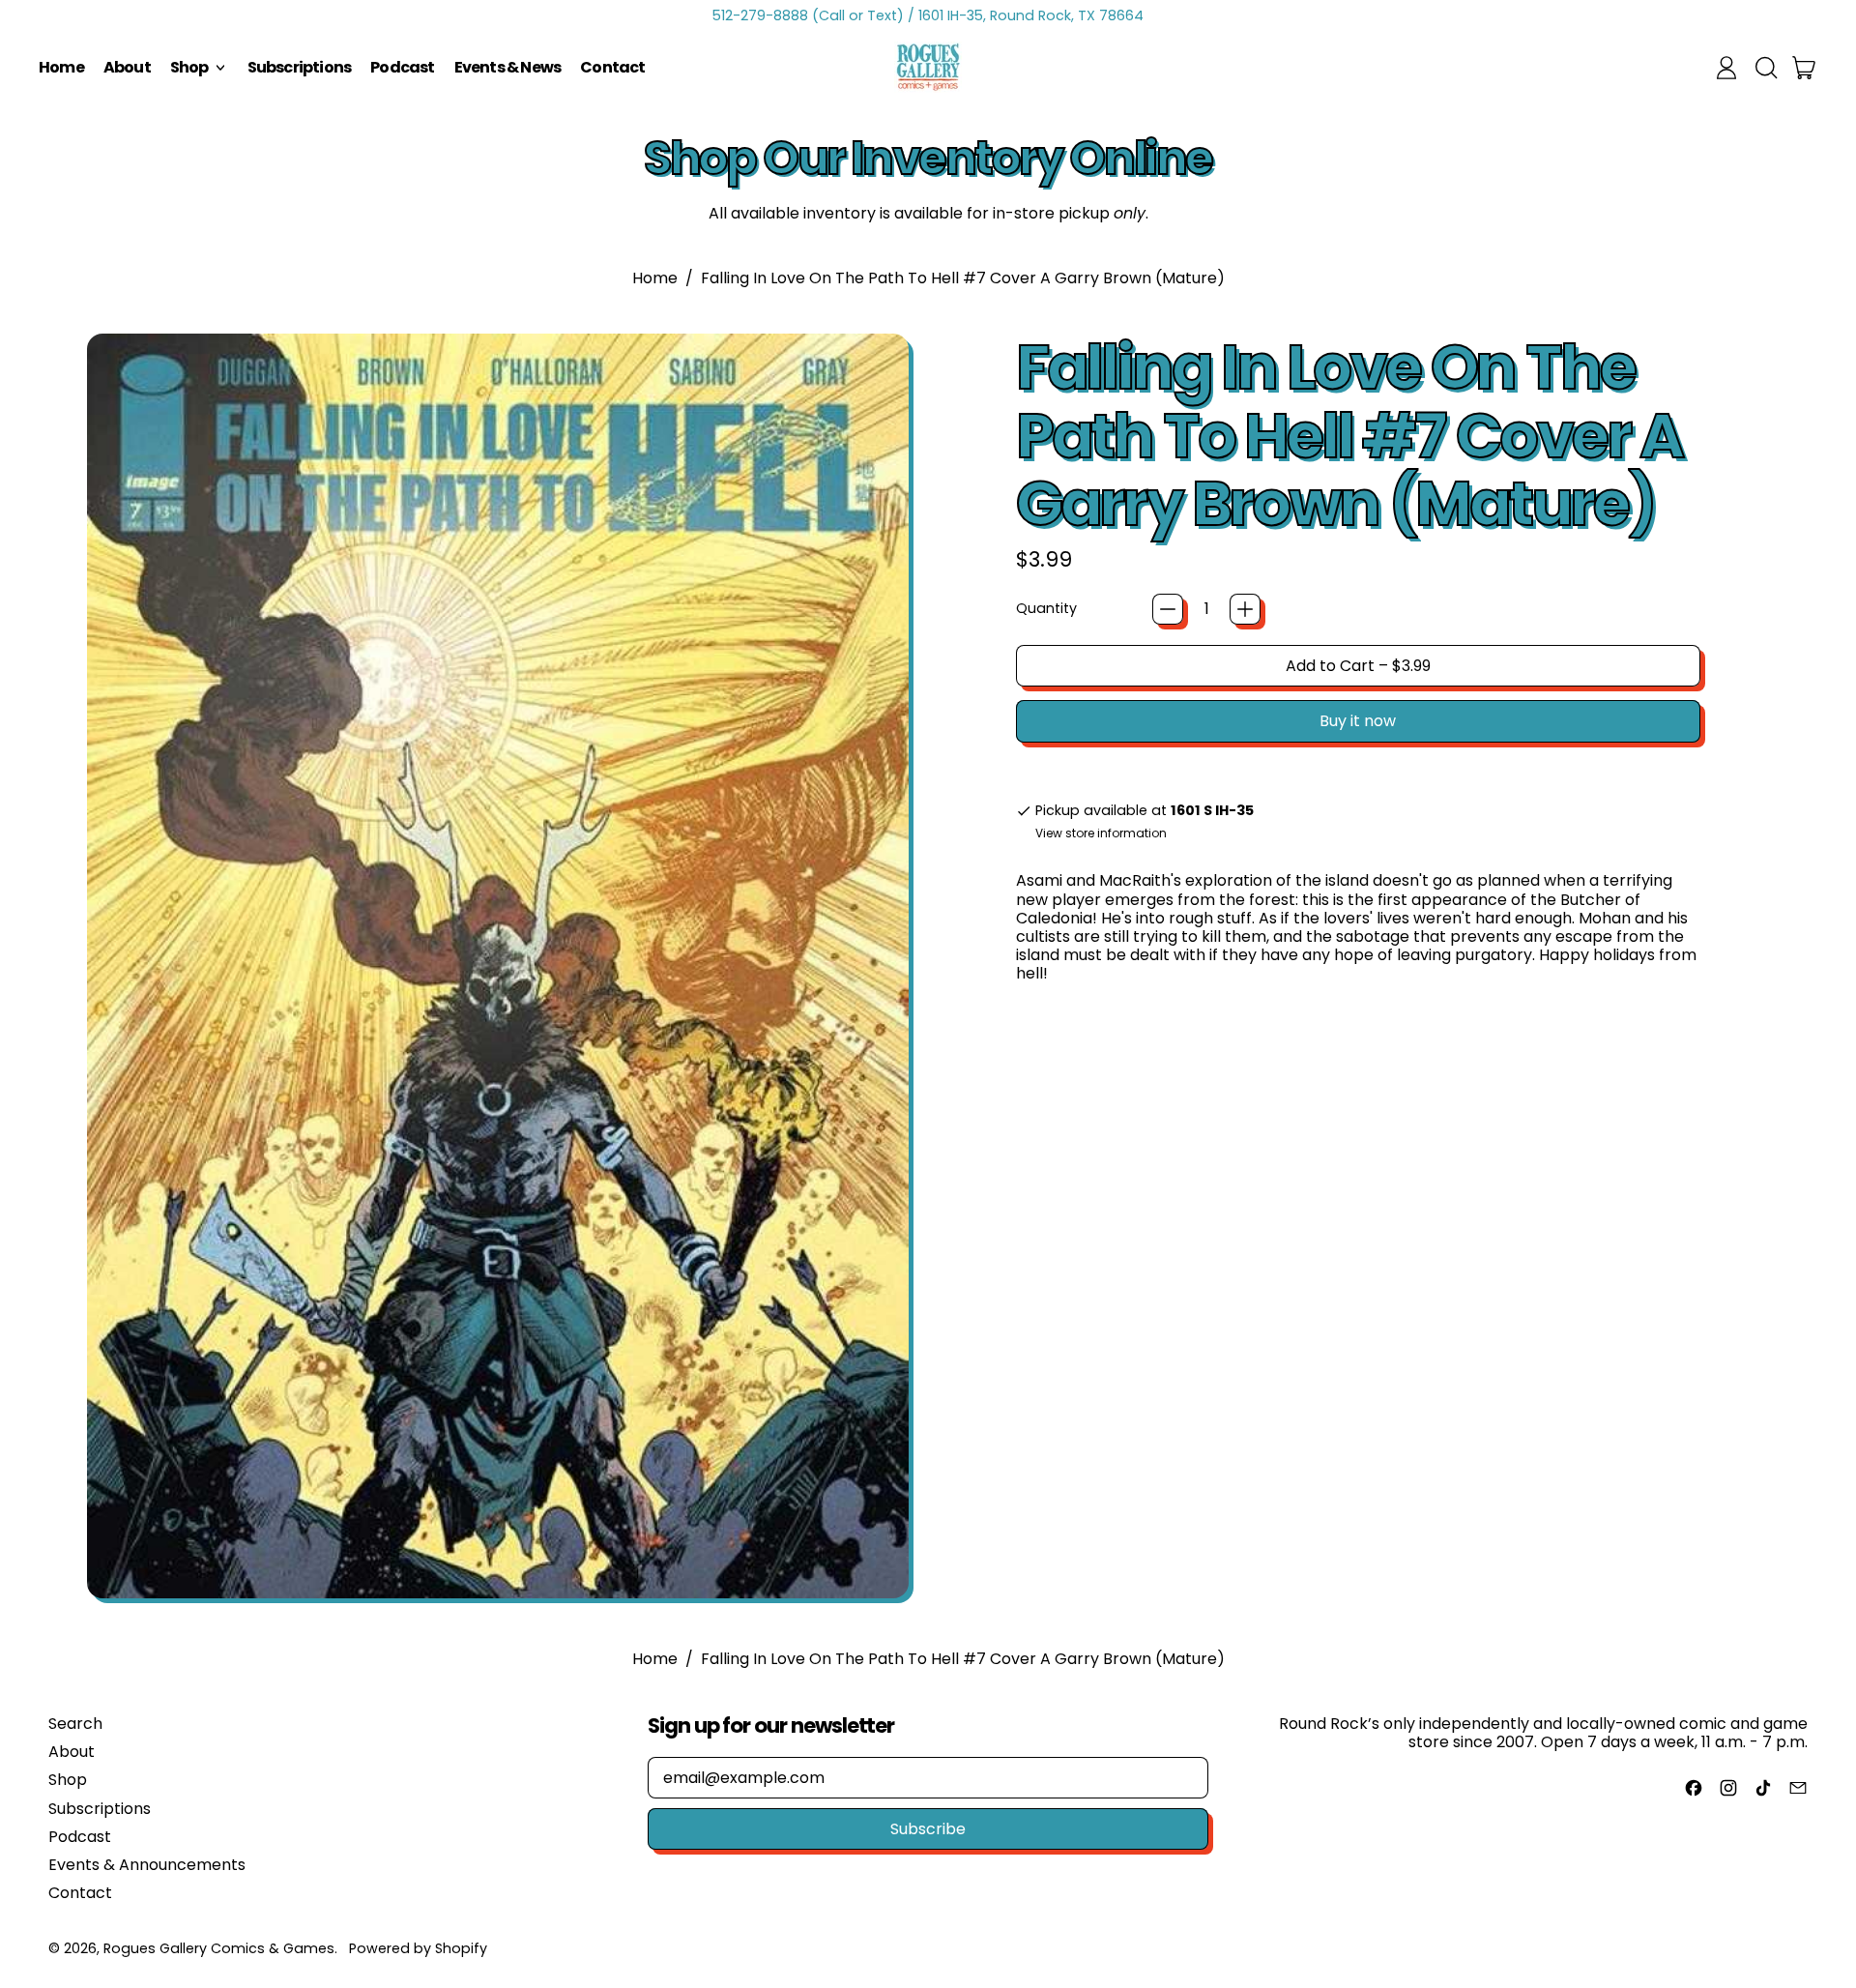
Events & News (508, 67)
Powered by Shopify (418, 1948)
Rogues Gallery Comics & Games (219, 1948)
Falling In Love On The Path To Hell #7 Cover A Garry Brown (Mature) (963, 278)
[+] (1245, 609)
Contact (612, 67)
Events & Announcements (147, 1865)
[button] (1765, 68)
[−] (1168, 609)
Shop (68, 1780)
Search (75, 1724)
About (127, 67)
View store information (1101, 833)
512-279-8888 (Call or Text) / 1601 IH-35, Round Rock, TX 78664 (928, 15)
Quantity (1046, 609)
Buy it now (1358, 721)
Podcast (402, 67)
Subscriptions (300, 67)
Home (61, 67)
